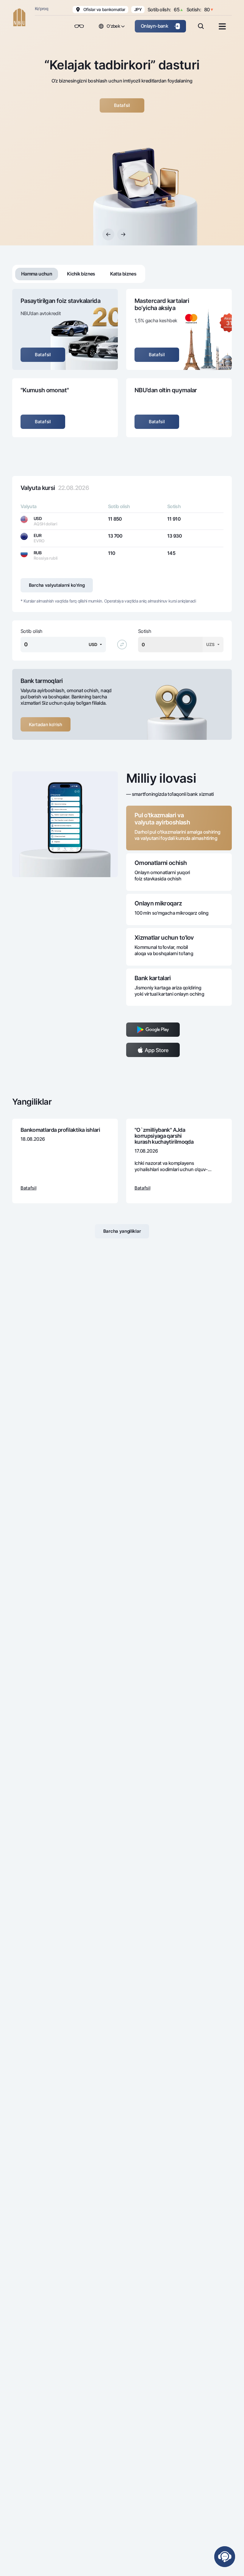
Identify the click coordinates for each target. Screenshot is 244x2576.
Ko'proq (42, 8)
